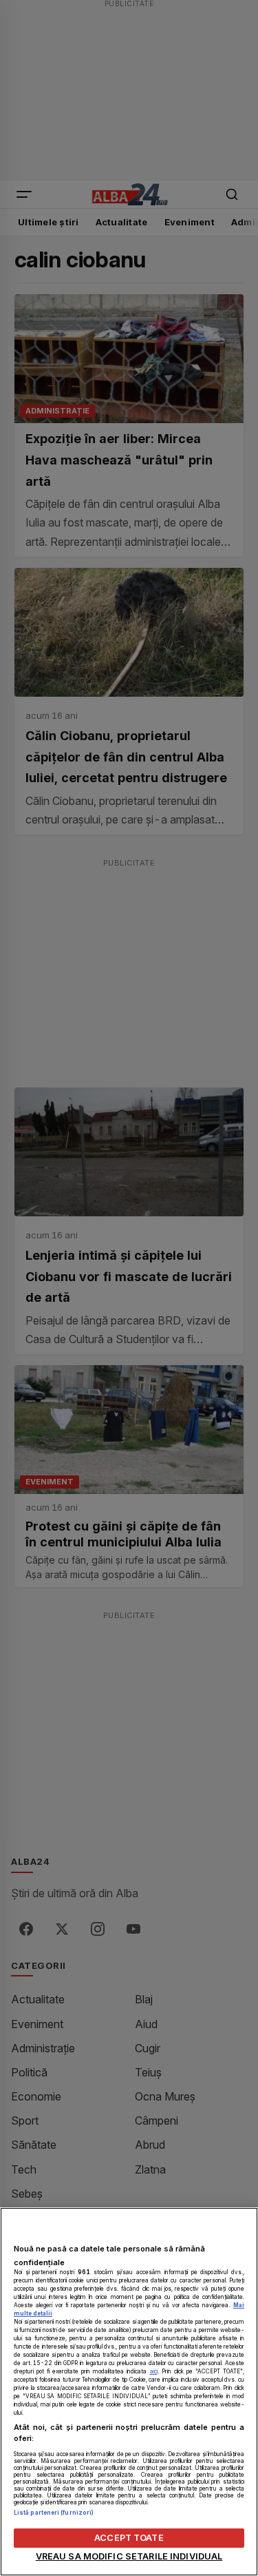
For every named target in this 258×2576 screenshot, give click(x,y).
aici (154, 2371)
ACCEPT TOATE (129, 2538)
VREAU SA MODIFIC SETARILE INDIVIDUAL (129, 2556)
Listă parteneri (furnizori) (54, 2513)
